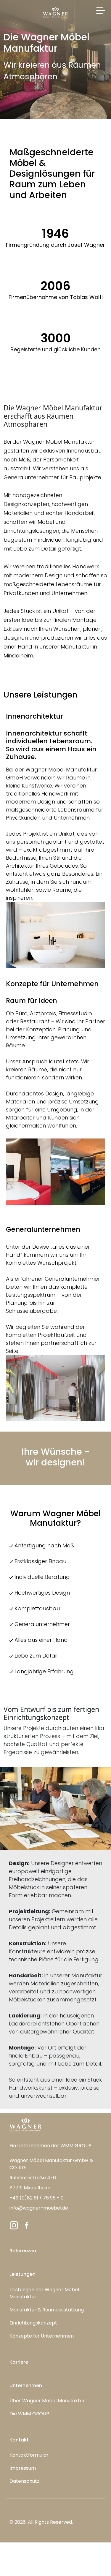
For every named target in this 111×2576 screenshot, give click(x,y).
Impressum (23, 2468)
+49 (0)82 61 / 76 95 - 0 (37, 2198)
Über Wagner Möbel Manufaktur (47, 2401)
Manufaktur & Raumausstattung (47, 2310)
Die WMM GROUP (29, 2414)
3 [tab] (65, 1196)
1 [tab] (47, 1196)
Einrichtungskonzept (33, 2323)
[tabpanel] (55, 1172)
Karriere (19, 2362)
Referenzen (23, 2251)
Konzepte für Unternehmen (42, 2336)
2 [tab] (56, 1196)
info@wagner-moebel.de (39, 2208)
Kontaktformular (29, 2455)
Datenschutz (24, 2481)
